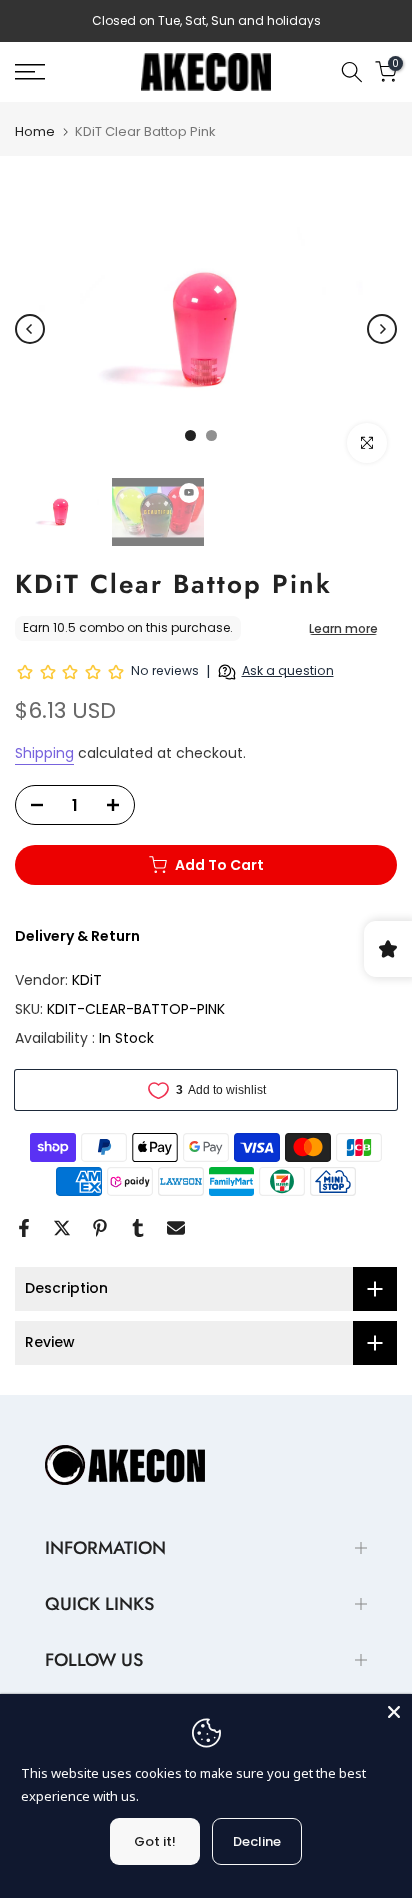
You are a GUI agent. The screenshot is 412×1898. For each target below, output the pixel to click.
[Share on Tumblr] (138, 1228)
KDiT (87, 980)
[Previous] (30, 329)
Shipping (44, 753)
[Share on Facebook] (24, 1228)
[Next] (382, 329)
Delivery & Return (77, 936)
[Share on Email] (176, 1228)
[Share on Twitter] (62, 1228)
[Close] (394, 1712)
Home (35, 131)
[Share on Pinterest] (100, 1228)
